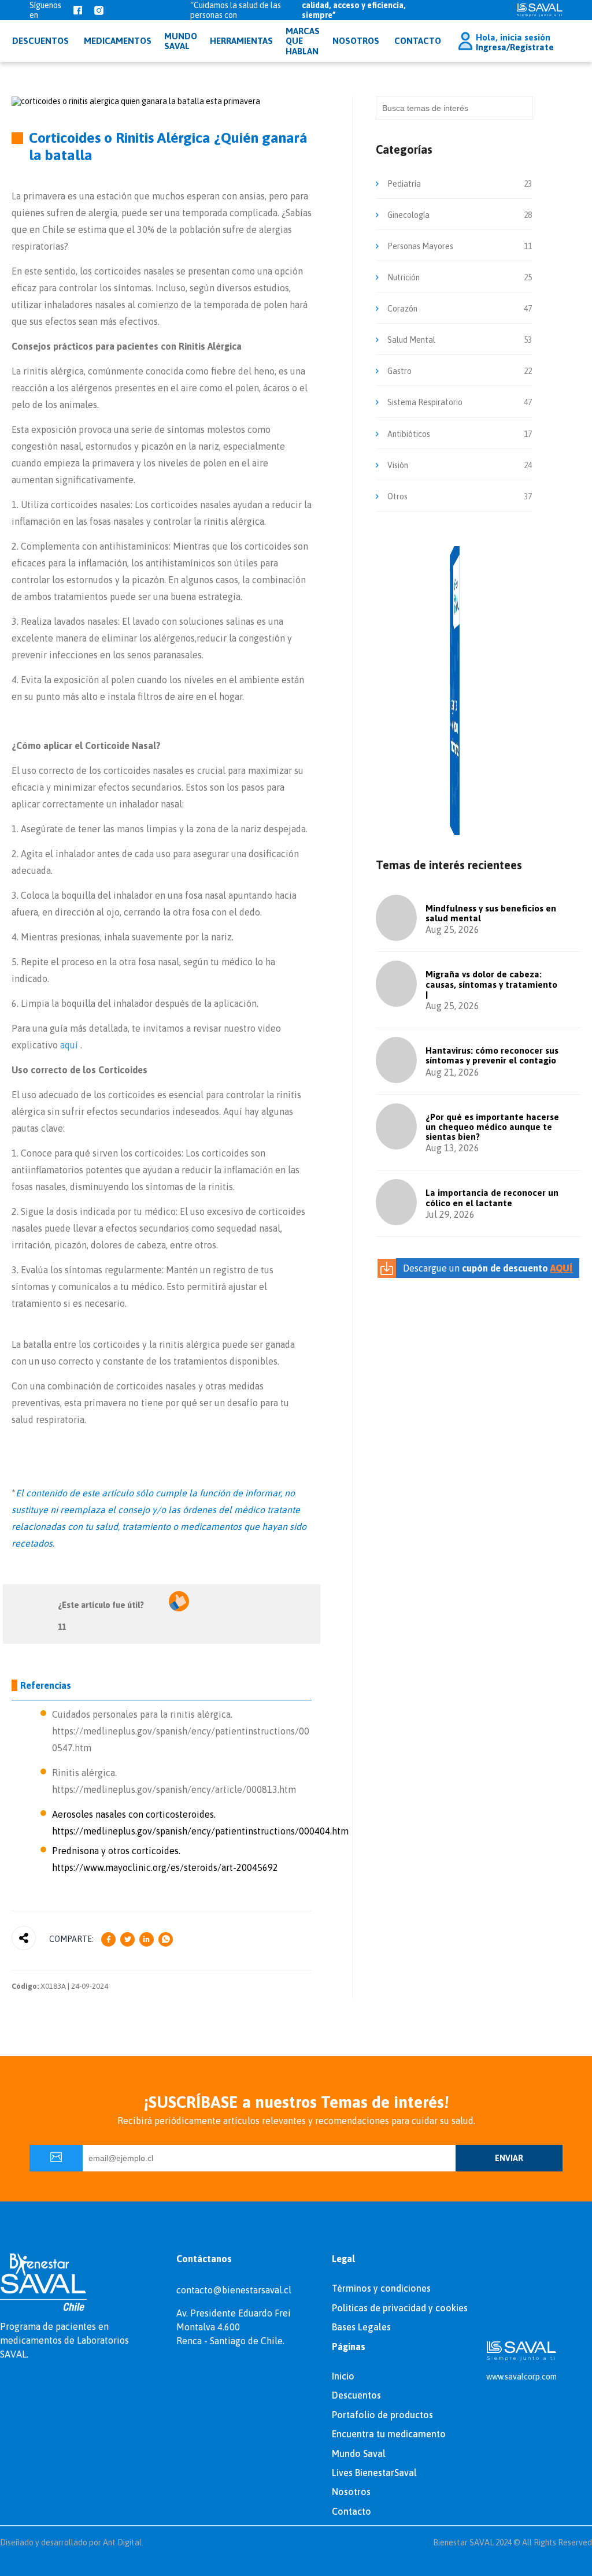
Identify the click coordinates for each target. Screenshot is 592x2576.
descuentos (40, 41)
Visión (398, 465)
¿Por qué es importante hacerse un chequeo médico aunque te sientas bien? (492, 1127)
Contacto (418, 41)
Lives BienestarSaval (374, 2473)
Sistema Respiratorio (425, 402)
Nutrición (404, 277)
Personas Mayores (420, 246)
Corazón (402, 309)
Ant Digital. (123, 2542)
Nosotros (356, 41)
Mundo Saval (359, 2453)
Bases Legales (361, 2327)
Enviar (509, 2158)
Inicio (343, 2376)
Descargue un (488, 1268)
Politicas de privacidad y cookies (400, 2308)
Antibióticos (409, 434)
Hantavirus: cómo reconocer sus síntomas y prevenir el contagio (492, 1055)
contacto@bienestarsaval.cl (234, 2290)
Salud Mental (411, 340)
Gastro (399, 371)
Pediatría (404, 184)
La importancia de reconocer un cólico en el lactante (492, 1198)
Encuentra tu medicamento (389, 2434)
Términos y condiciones (381, 2288)
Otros (397, 496)
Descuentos (356, 2395)
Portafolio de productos (382, 2415)
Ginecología (408, 215)
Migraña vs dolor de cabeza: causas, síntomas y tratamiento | (491, 984)
